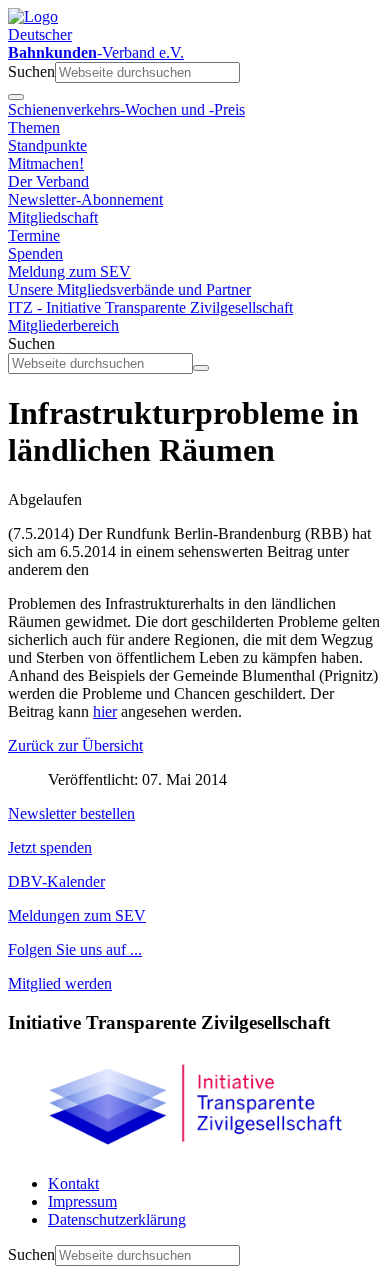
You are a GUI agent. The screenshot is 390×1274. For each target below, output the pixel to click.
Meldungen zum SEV (77, 915)
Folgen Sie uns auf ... (75, 949)
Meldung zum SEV (69, 271)
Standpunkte (47, 145)
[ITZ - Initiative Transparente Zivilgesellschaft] (195, 1149)
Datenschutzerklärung (117, 1219)
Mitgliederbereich (63, 325)
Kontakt (73, 1183)
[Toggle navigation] (16, 97)
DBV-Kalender (56, 881)
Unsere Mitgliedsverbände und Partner (129, 289)
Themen (34, 127)
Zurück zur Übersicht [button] (75, 745)
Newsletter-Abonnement (85, 199)
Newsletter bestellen (71, 813)
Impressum (82, 1201)
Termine (34, 235)
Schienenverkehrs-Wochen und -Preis (126, 109)
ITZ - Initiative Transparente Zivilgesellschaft (150, 307)
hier (105, 711)
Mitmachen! (46, 163)
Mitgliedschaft (53, 217)
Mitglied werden (60, 983)
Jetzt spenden (50, 847)
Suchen (31, 71)
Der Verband (48, 181)
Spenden (35, 253)
